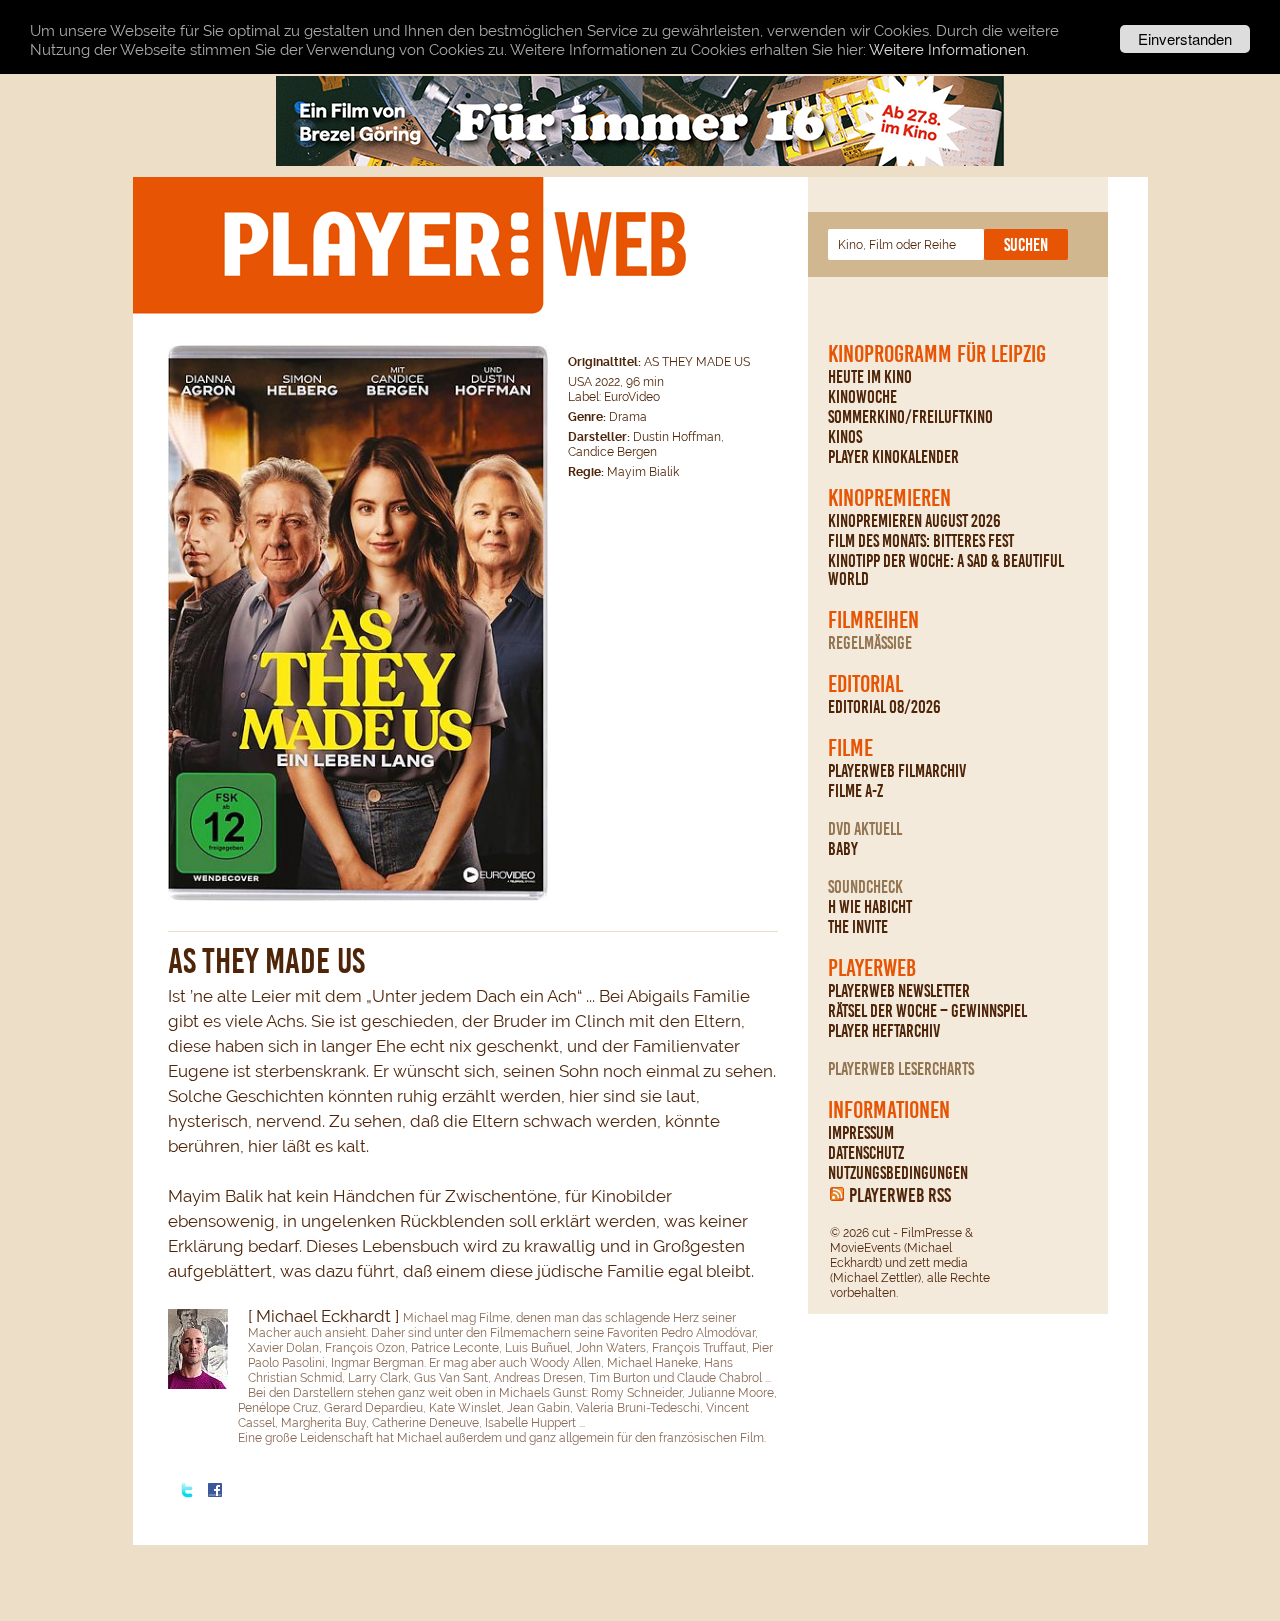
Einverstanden (1185, 38)
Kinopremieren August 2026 (914, 521)
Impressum (861, 1133)
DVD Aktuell (865, 829)
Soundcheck (865, 887)
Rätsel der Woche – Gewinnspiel (927, 1011)
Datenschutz (866, 1153)
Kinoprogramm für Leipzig (937, 354)
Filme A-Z (855, 791)
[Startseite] (454, 244)
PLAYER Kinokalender (893, 457)
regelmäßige (870, 643)
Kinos (845, 437)
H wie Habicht (870, 907)
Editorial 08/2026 (884, 707)
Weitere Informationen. (949, 50)
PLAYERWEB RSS (900, 1195)
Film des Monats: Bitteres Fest (921, 541)
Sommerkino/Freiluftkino (910, 417)
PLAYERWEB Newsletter (899, 991)
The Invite (858, 927)
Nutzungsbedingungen (898, 1173)
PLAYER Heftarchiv (884, 1031)
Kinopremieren (889, 498)
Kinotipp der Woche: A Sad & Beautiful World (946, 570)
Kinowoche (862, 397)
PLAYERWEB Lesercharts (901, 1069)
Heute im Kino (870, 377)
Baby (843, 849)
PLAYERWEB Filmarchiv (897, 771)
